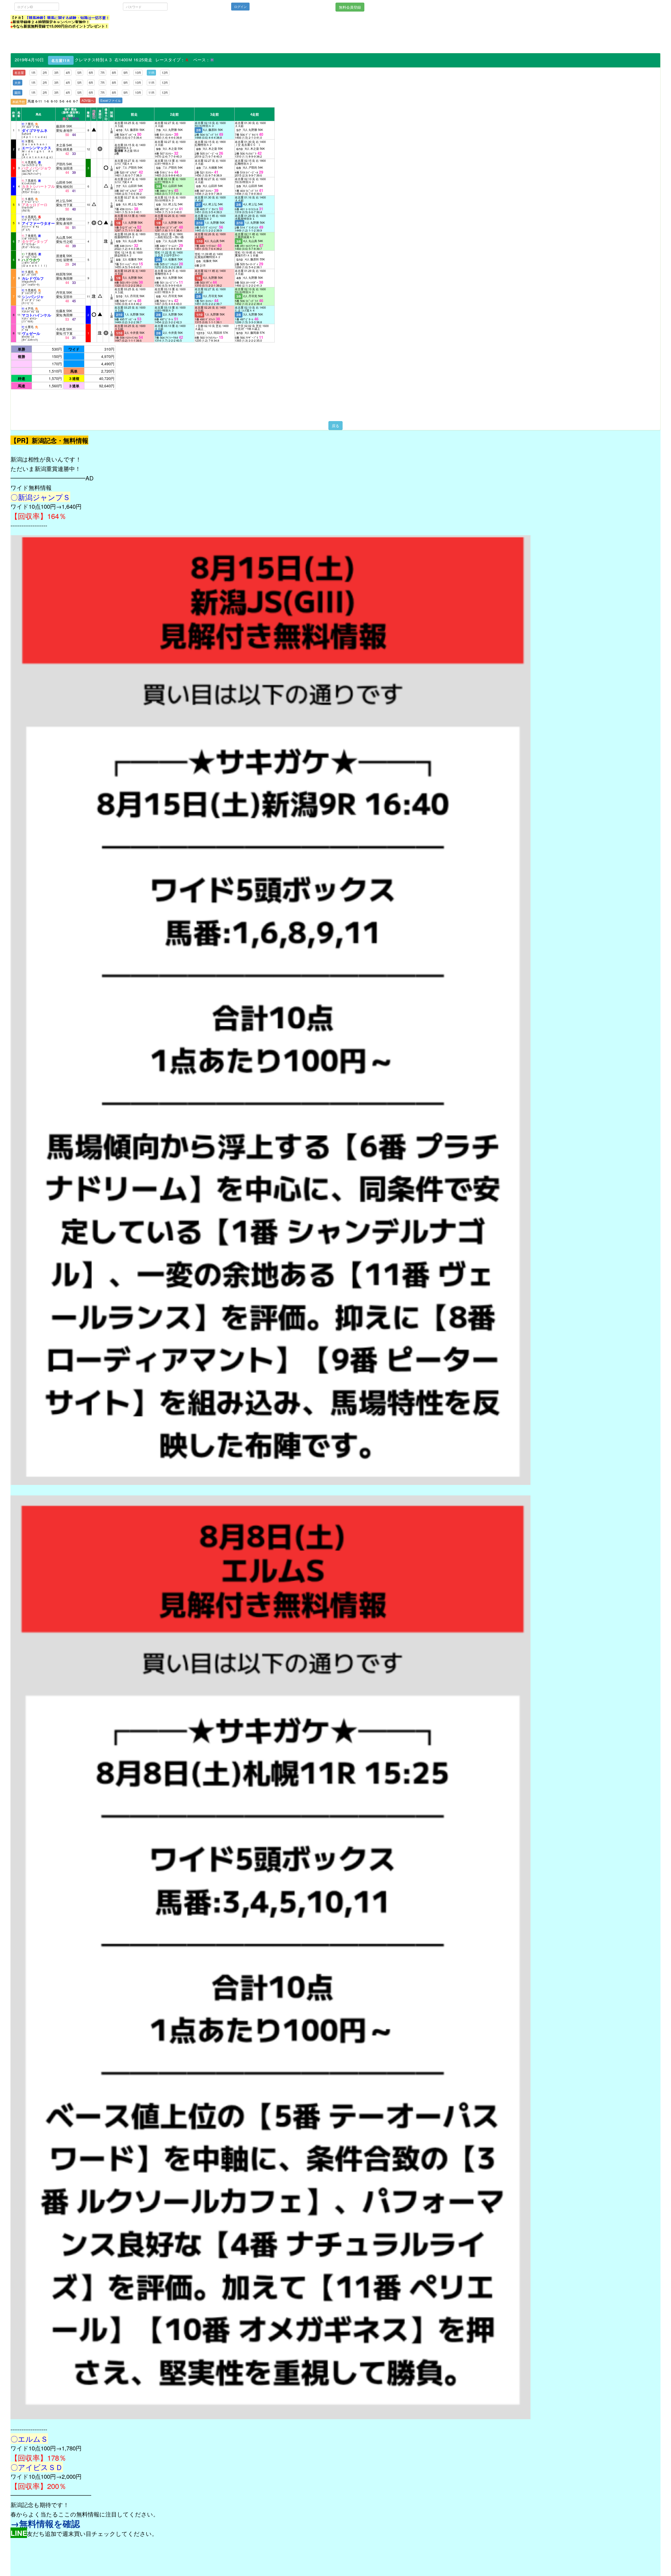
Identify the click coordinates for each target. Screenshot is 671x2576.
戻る (335, 426)
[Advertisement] (106, 41)
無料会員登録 (350, 7)
